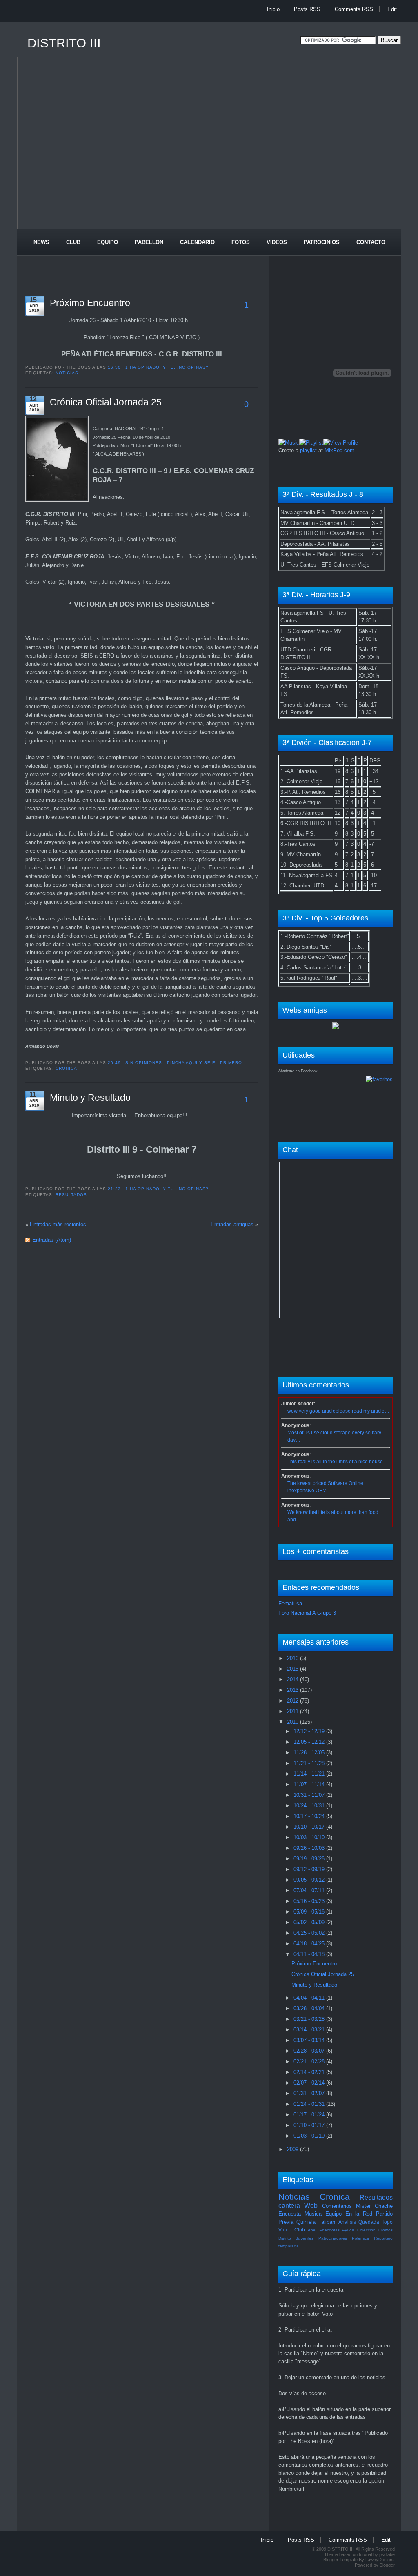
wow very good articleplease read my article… (338, 1411)
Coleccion (366, 2230)
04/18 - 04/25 (310, 1944)
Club (73, 242)
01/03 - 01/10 (310, 2136)
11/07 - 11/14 (310, 1784)
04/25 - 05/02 (310, 1933)
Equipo (108, 242)
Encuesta (290, 2214)
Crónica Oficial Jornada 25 (106, 402)
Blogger (387, 2565)
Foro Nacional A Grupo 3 (307, 1613)
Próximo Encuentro (90, 303)
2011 (293, 1711)
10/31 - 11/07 (310, 1795)
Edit (392, 9)
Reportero (383, 2238)
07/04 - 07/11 (310, 1890)
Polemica (360, 2238)
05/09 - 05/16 (310, 1912)
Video (285, 2230)
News (41, 242)
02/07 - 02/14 (310, 2083)
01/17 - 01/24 (310, 2115)
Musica (313, 2214)
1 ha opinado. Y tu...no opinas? (167, 367)
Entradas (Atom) (52, 1240)
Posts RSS (307, 9)
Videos (277, 242)
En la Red (359, 2214)
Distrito (285, 2238)
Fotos (241, 242)
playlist (308, 450)
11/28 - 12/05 (310, 1753)
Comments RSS (354, 9)
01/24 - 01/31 (310, 2104)
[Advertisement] (166, 26)
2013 (293, 1690)
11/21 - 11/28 (310, 1763)
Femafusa (290, 1604)
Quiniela (306, 2222)
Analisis (347, 2222)
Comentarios (337, 2206)
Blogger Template (340, 2560)
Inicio (273, 9)
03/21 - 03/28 (310, 2019)
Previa (286, 2222)
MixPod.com (339, 450)
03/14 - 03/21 (310, 2030)
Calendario (197, 242)
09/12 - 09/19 (310, 1869)
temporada (289, 2246)
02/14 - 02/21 (310, 2072)
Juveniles (305, 2238)
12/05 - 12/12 (310, 1742)
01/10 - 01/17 (310, 2125)
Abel (312, 2230)
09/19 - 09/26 (310, 1859)
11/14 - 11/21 (310, 1774)
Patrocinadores (333, 2238)
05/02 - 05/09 (310, 1922)
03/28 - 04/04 (310, 2008)
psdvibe (387, 2554)
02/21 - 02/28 (310, 2061)
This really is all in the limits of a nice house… (338, 1462)
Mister (363, 2206)
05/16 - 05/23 (310, 1901)
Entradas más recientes (58, 1224)
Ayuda (348, 2230)
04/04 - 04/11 (310, 1998)
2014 (293, 1679)
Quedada (369, 2222)
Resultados (71, 1195)
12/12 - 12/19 (310, 1731)
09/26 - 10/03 (310, 1848)
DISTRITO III (64, 43)
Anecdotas (329, 2230)
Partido (384, 2214)
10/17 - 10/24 (310, 1816)
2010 (293, 1722)
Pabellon (149, 242)
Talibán (327, 2222)
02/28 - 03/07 (310, 2051)
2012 (293, 1701)
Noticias (67, 373)
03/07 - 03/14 (310, 2040)
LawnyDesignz (380, 2560)
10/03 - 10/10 (310, 1837)
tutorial (365, 2554)
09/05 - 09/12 (310, 1880)
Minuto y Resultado (90, 1098)
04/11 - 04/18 (310, 1954)
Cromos (386, 2230)
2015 (293, 1669)
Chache (384, 2206)
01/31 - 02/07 (310, 2093)
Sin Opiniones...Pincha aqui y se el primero (184, 1063)
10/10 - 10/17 (310, 1827)
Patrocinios (322, 242)
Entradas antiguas (232, 1224)
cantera (289, 2206)
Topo (387, 2222)
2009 (293, 2149)
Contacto (371, 242)
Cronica (66, 1068)
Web (311, 2206)
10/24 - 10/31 (310, 1806)
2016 (293, 1658)
